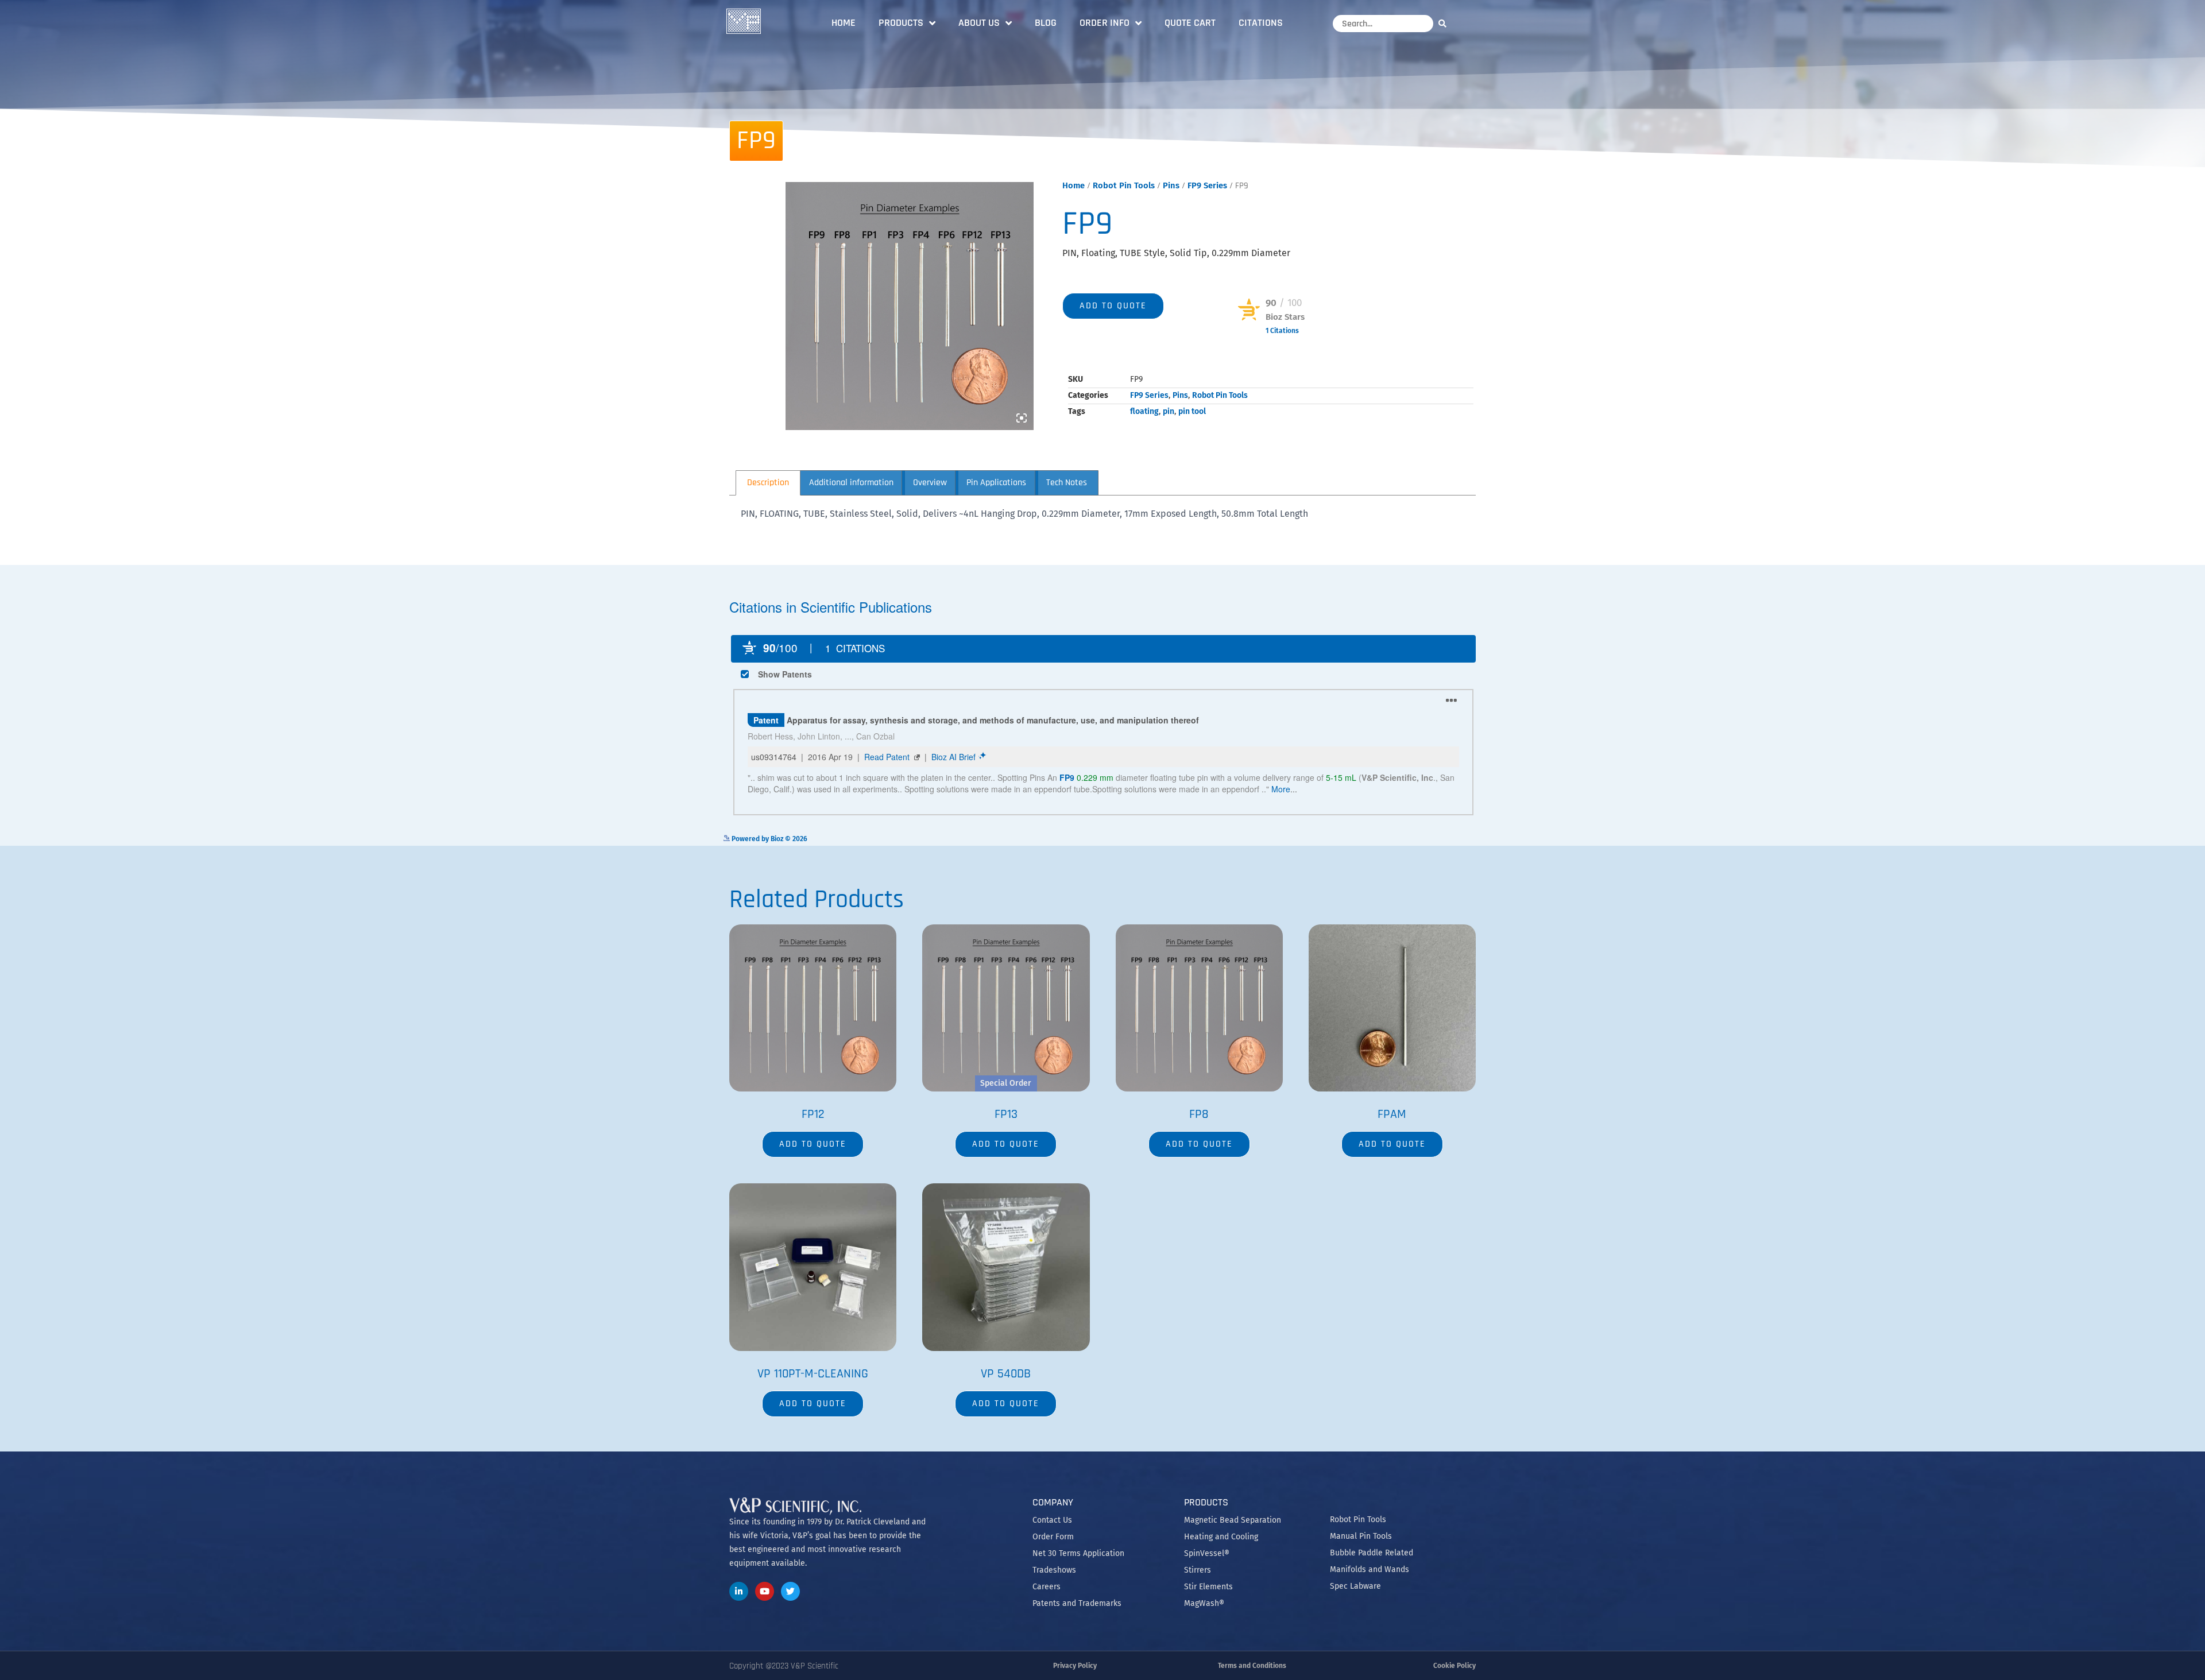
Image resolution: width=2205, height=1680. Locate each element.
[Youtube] (765, 1591)
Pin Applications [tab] (996, 483)
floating (1144, 411)
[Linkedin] (739, 1591)
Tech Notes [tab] (1067, 483)
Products (901, 23)
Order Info (1105, 23)
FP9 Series (1207, 185)
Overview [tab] (930, 483)
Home (844, 23)
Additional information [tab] (851, 483)
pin (1169, 411)
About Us (979, 23)
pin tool (1192, 411)
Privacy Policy (1075, 1666)
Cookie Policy (1454, 1666)
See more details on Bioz (1442, 838)
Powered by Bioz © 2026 (1276, 349)
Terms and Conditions (1252, 1666)
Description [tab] (768, 483)
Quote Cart (1190, 23)
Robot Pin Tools (1124, 185)
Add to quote (1113, 306)
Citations (1261, 23)
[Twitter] (790, 1591)
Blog (1046, 23)
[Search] (1445, 23)
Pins (1171, 185)
